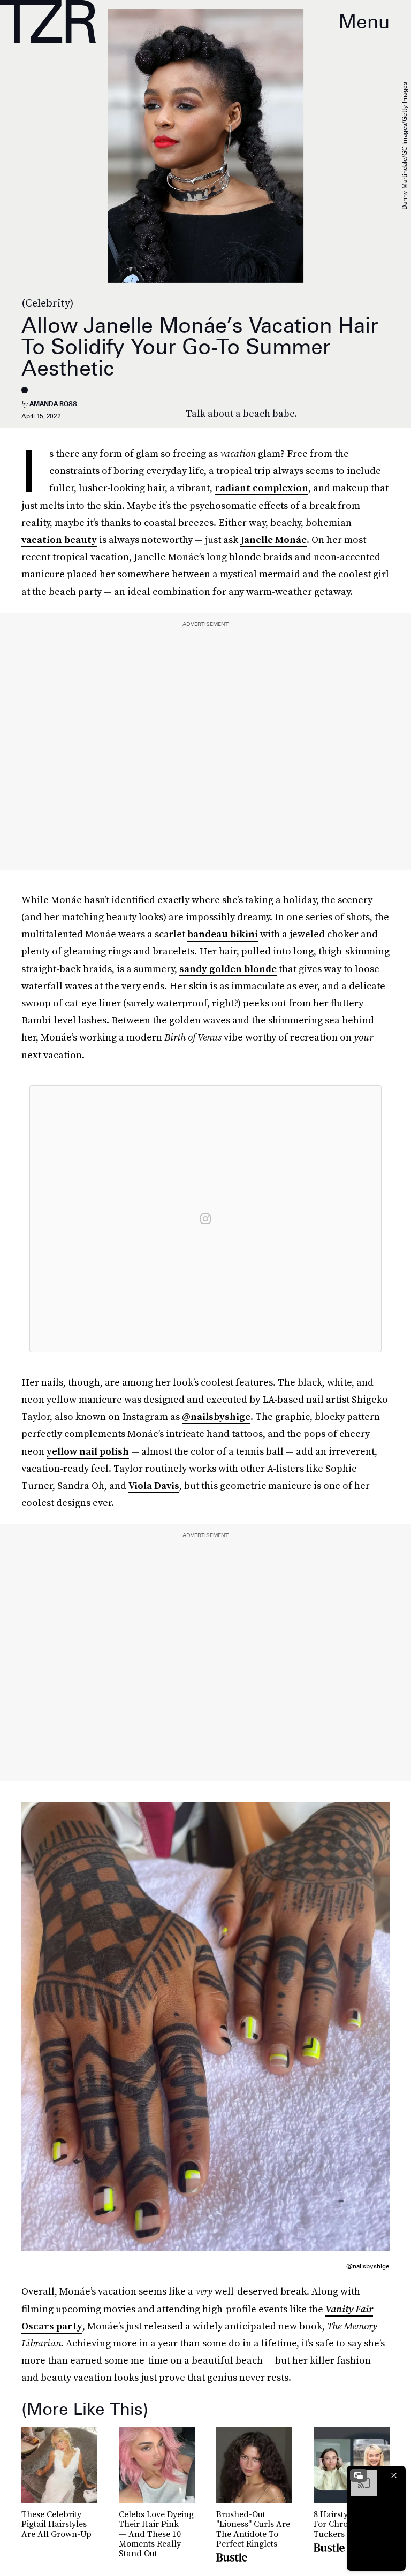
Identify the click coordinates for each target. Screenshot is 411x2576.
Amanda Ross (53, 404)
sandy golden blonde (228, 969)
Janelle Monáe (273, 540)
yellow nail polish (88, 1451)
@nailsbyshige (216, 1416)
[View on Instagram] (205, 1219)
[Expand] (359, 2475)
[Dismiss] (394, 2475)
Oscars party (52, 2326)
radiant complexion (261, 488)
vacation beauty (59, 540)
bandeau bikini (223, 934)
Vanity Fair (349, 2309)
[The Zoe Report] (48, 21)
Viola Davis (154, 1485)
